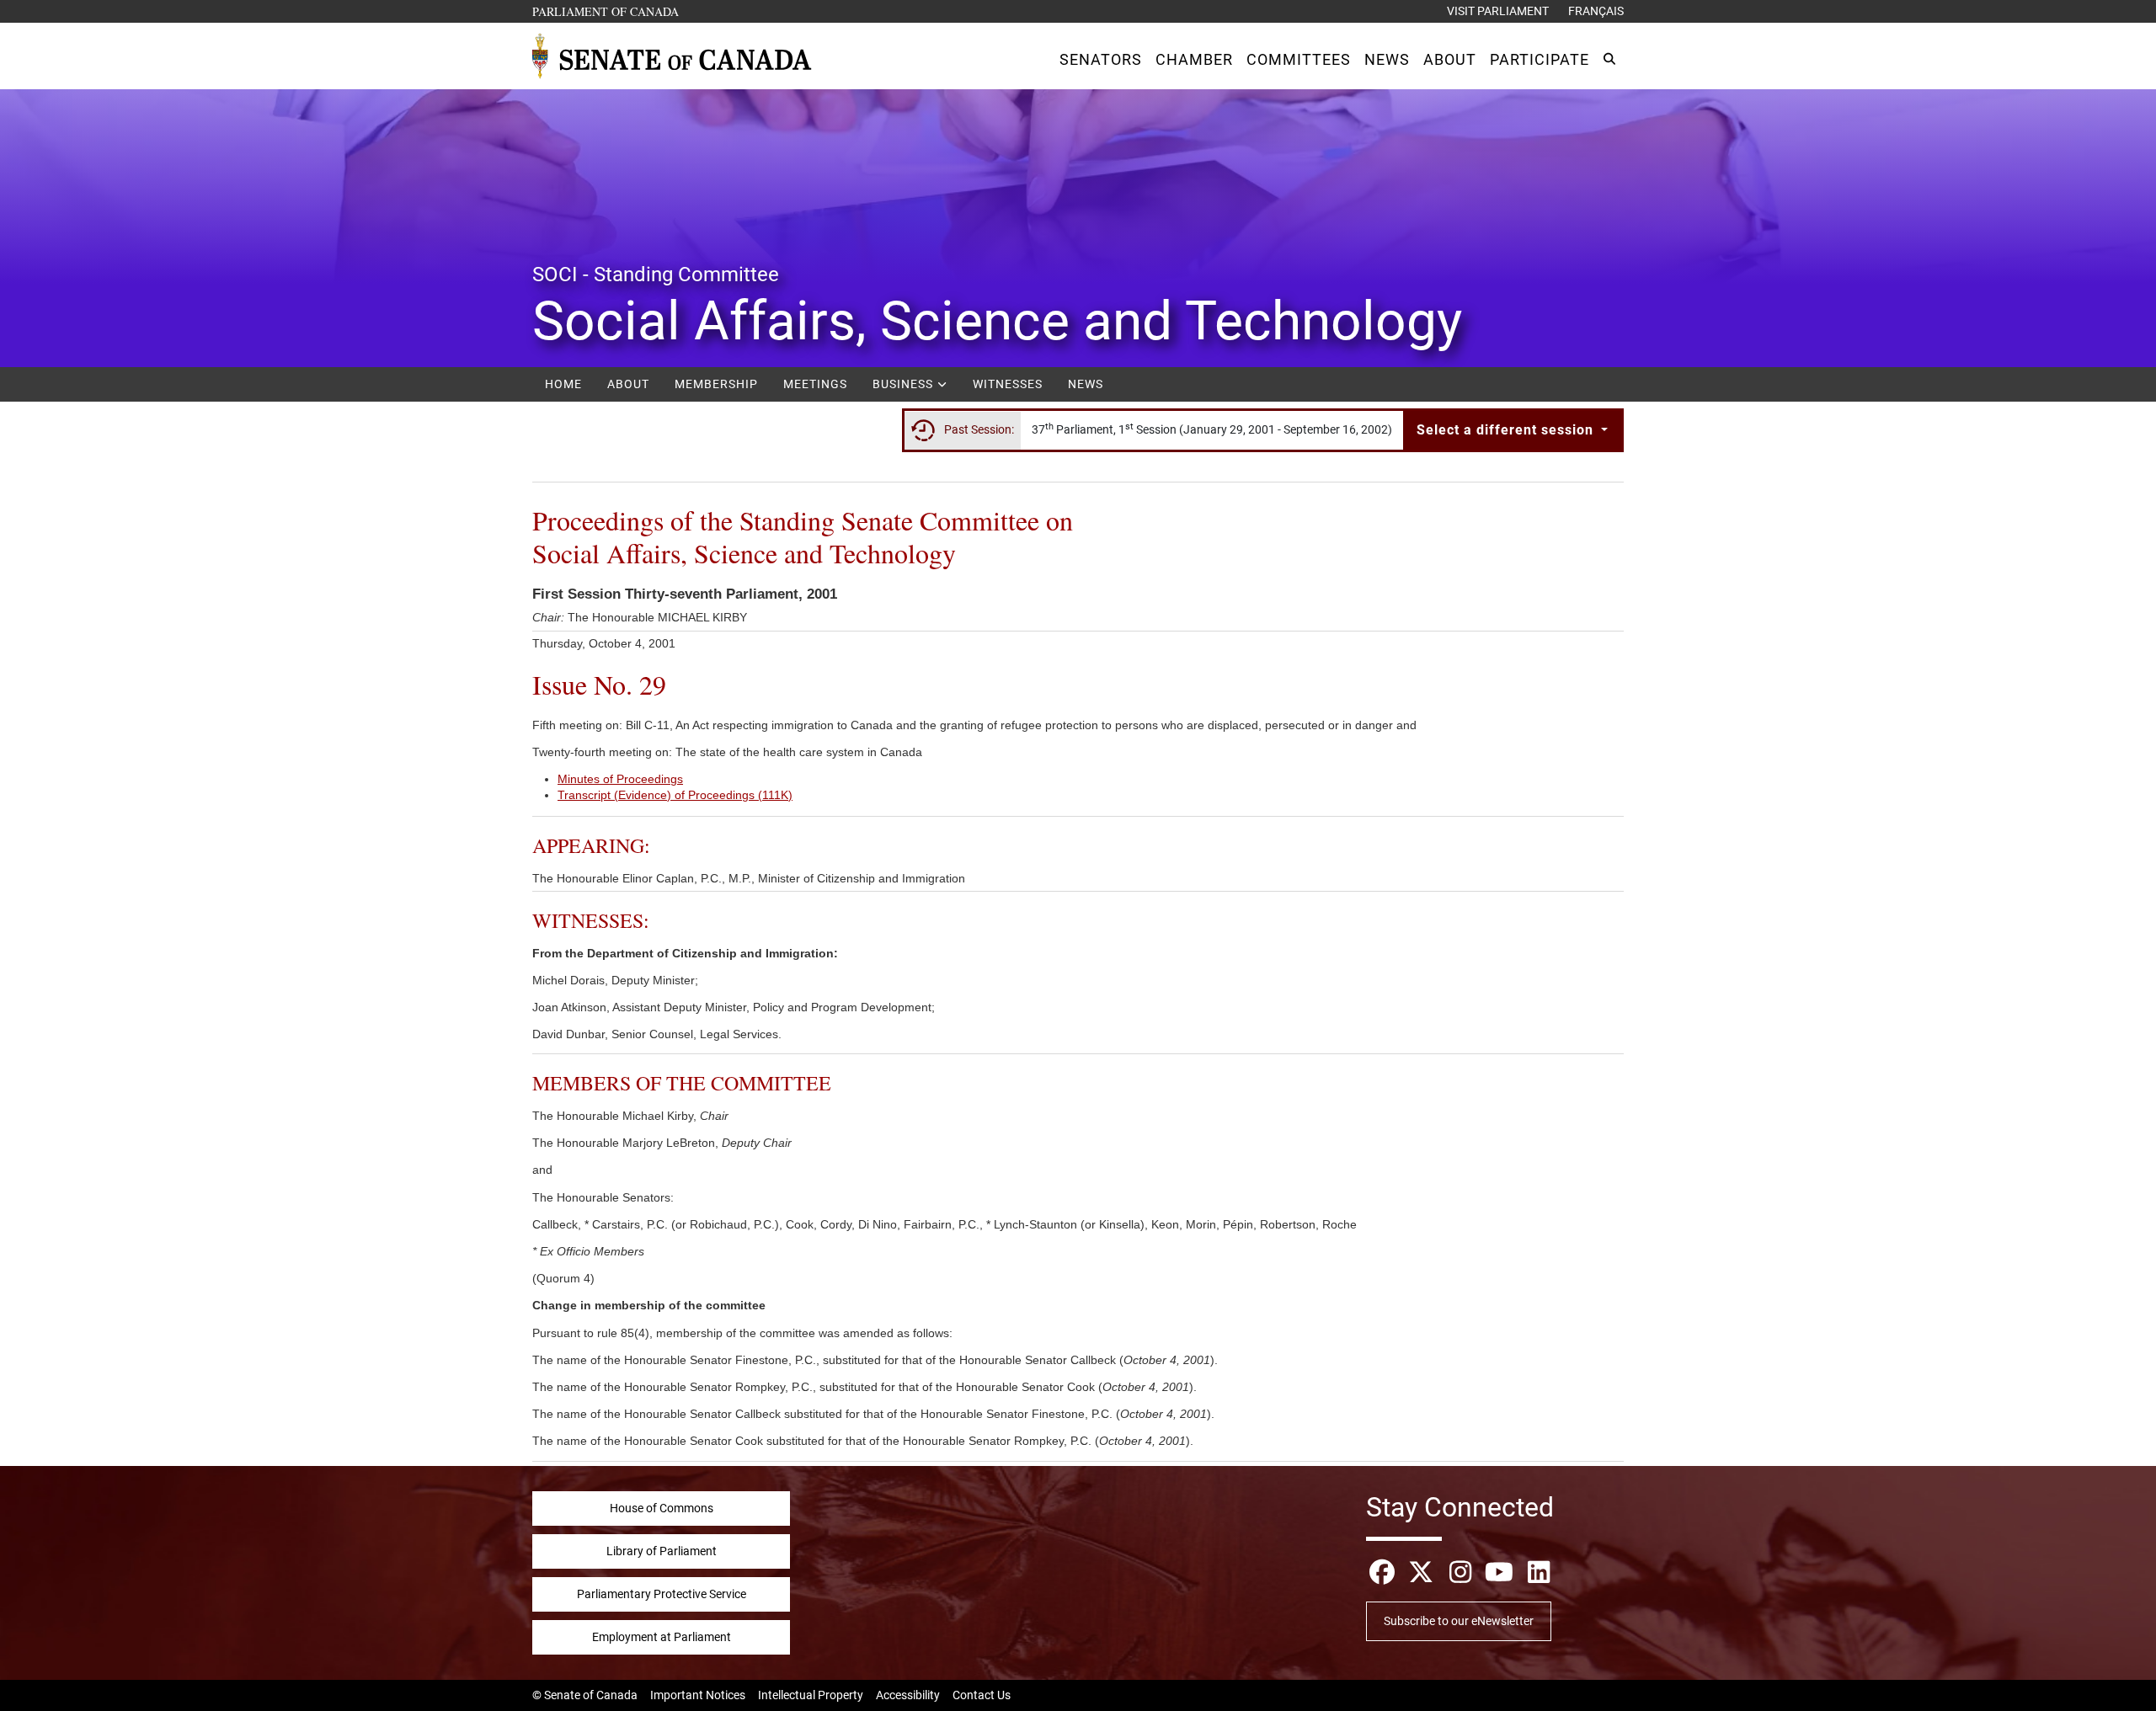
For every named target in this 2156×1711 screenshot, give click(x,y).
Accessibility (908, 1695)
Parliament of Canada (606, 11)
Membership (716, 384)
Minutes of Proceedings (620, 779)
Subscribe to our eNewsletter (1459, 1621)
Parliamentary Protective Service (662, 1594)
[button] (1101, 59)
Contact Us (982, 1695)
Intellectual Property (811, 1695)
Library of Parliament (662, 1551)
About (628, 384)
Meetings (815, 384)
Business (905, 384)
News (1086, 384)
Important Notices (698, 1695)
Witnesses (1008, 384)
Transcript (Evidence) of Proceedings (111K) (675, 795)
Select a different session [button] (1507, 430)
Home (563, 384)
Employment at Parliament (662, 1637)
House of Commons (662, 1508)
